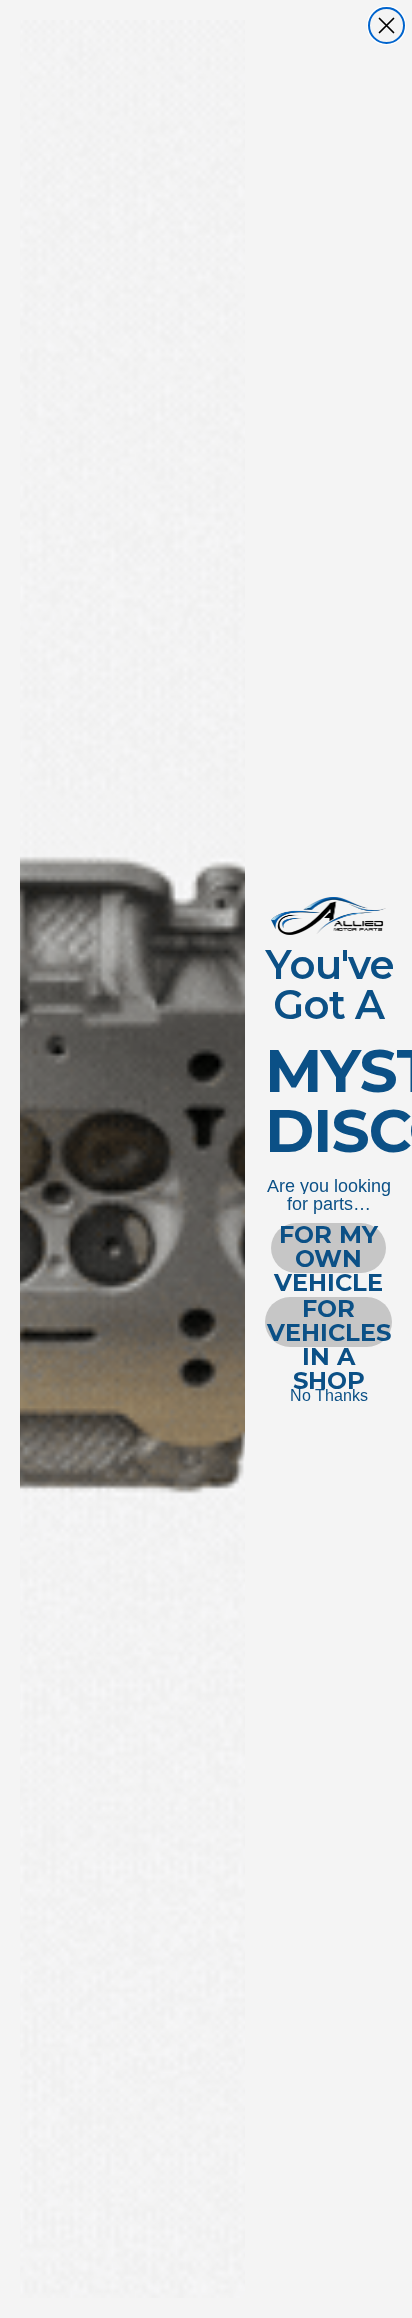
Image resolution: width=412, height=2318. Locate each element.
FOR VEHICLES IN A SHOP (329, 1322)
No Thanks (329, 1395)
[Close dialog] (386, 25)
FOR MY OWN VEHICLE (328, 1248)
